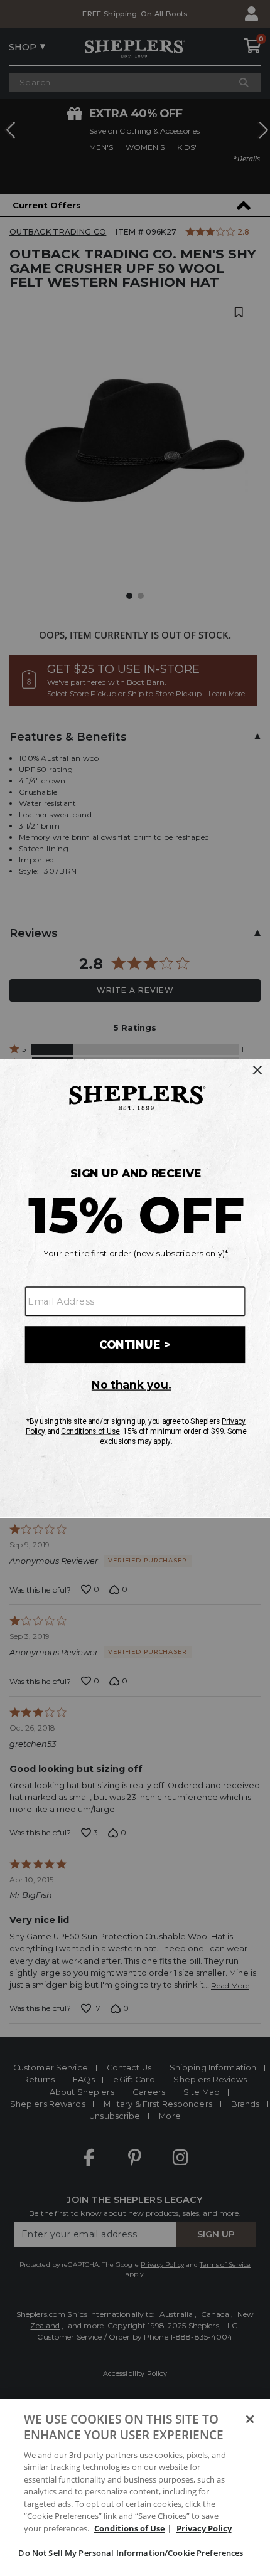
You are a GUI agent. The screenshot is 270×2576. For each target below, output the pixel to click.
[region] (135, 2488)
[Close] (250, 2419)
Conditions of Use (130, 2528)
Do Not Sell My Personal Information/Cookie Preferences (131, 2553)
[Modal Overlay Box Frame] (135, 1288)
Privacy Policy (204, 2528)
